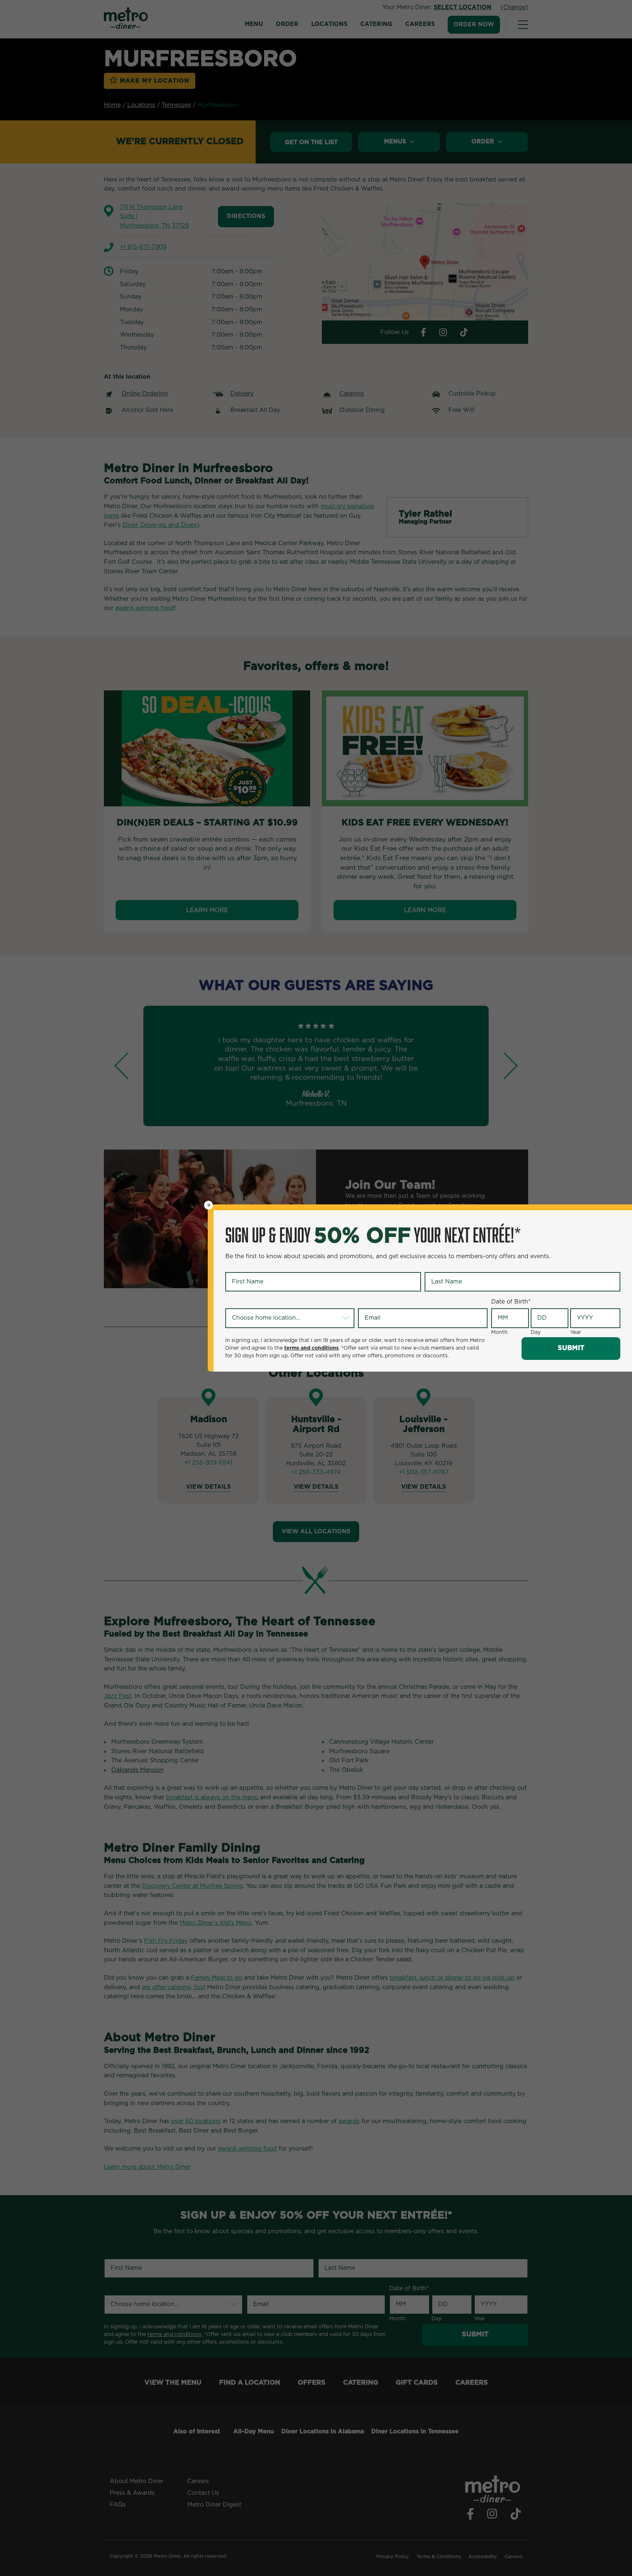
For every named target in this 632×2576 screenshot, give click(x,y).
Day (536, 1332)
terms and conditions (311, 1348)
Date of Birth (511, 1302)
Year (576, 1332)
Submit (571, 1348)
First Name (242, 1266)
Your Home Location (256, 1302)
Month (499, 1332)
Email (367, 1302)
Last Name (441, 1266)
